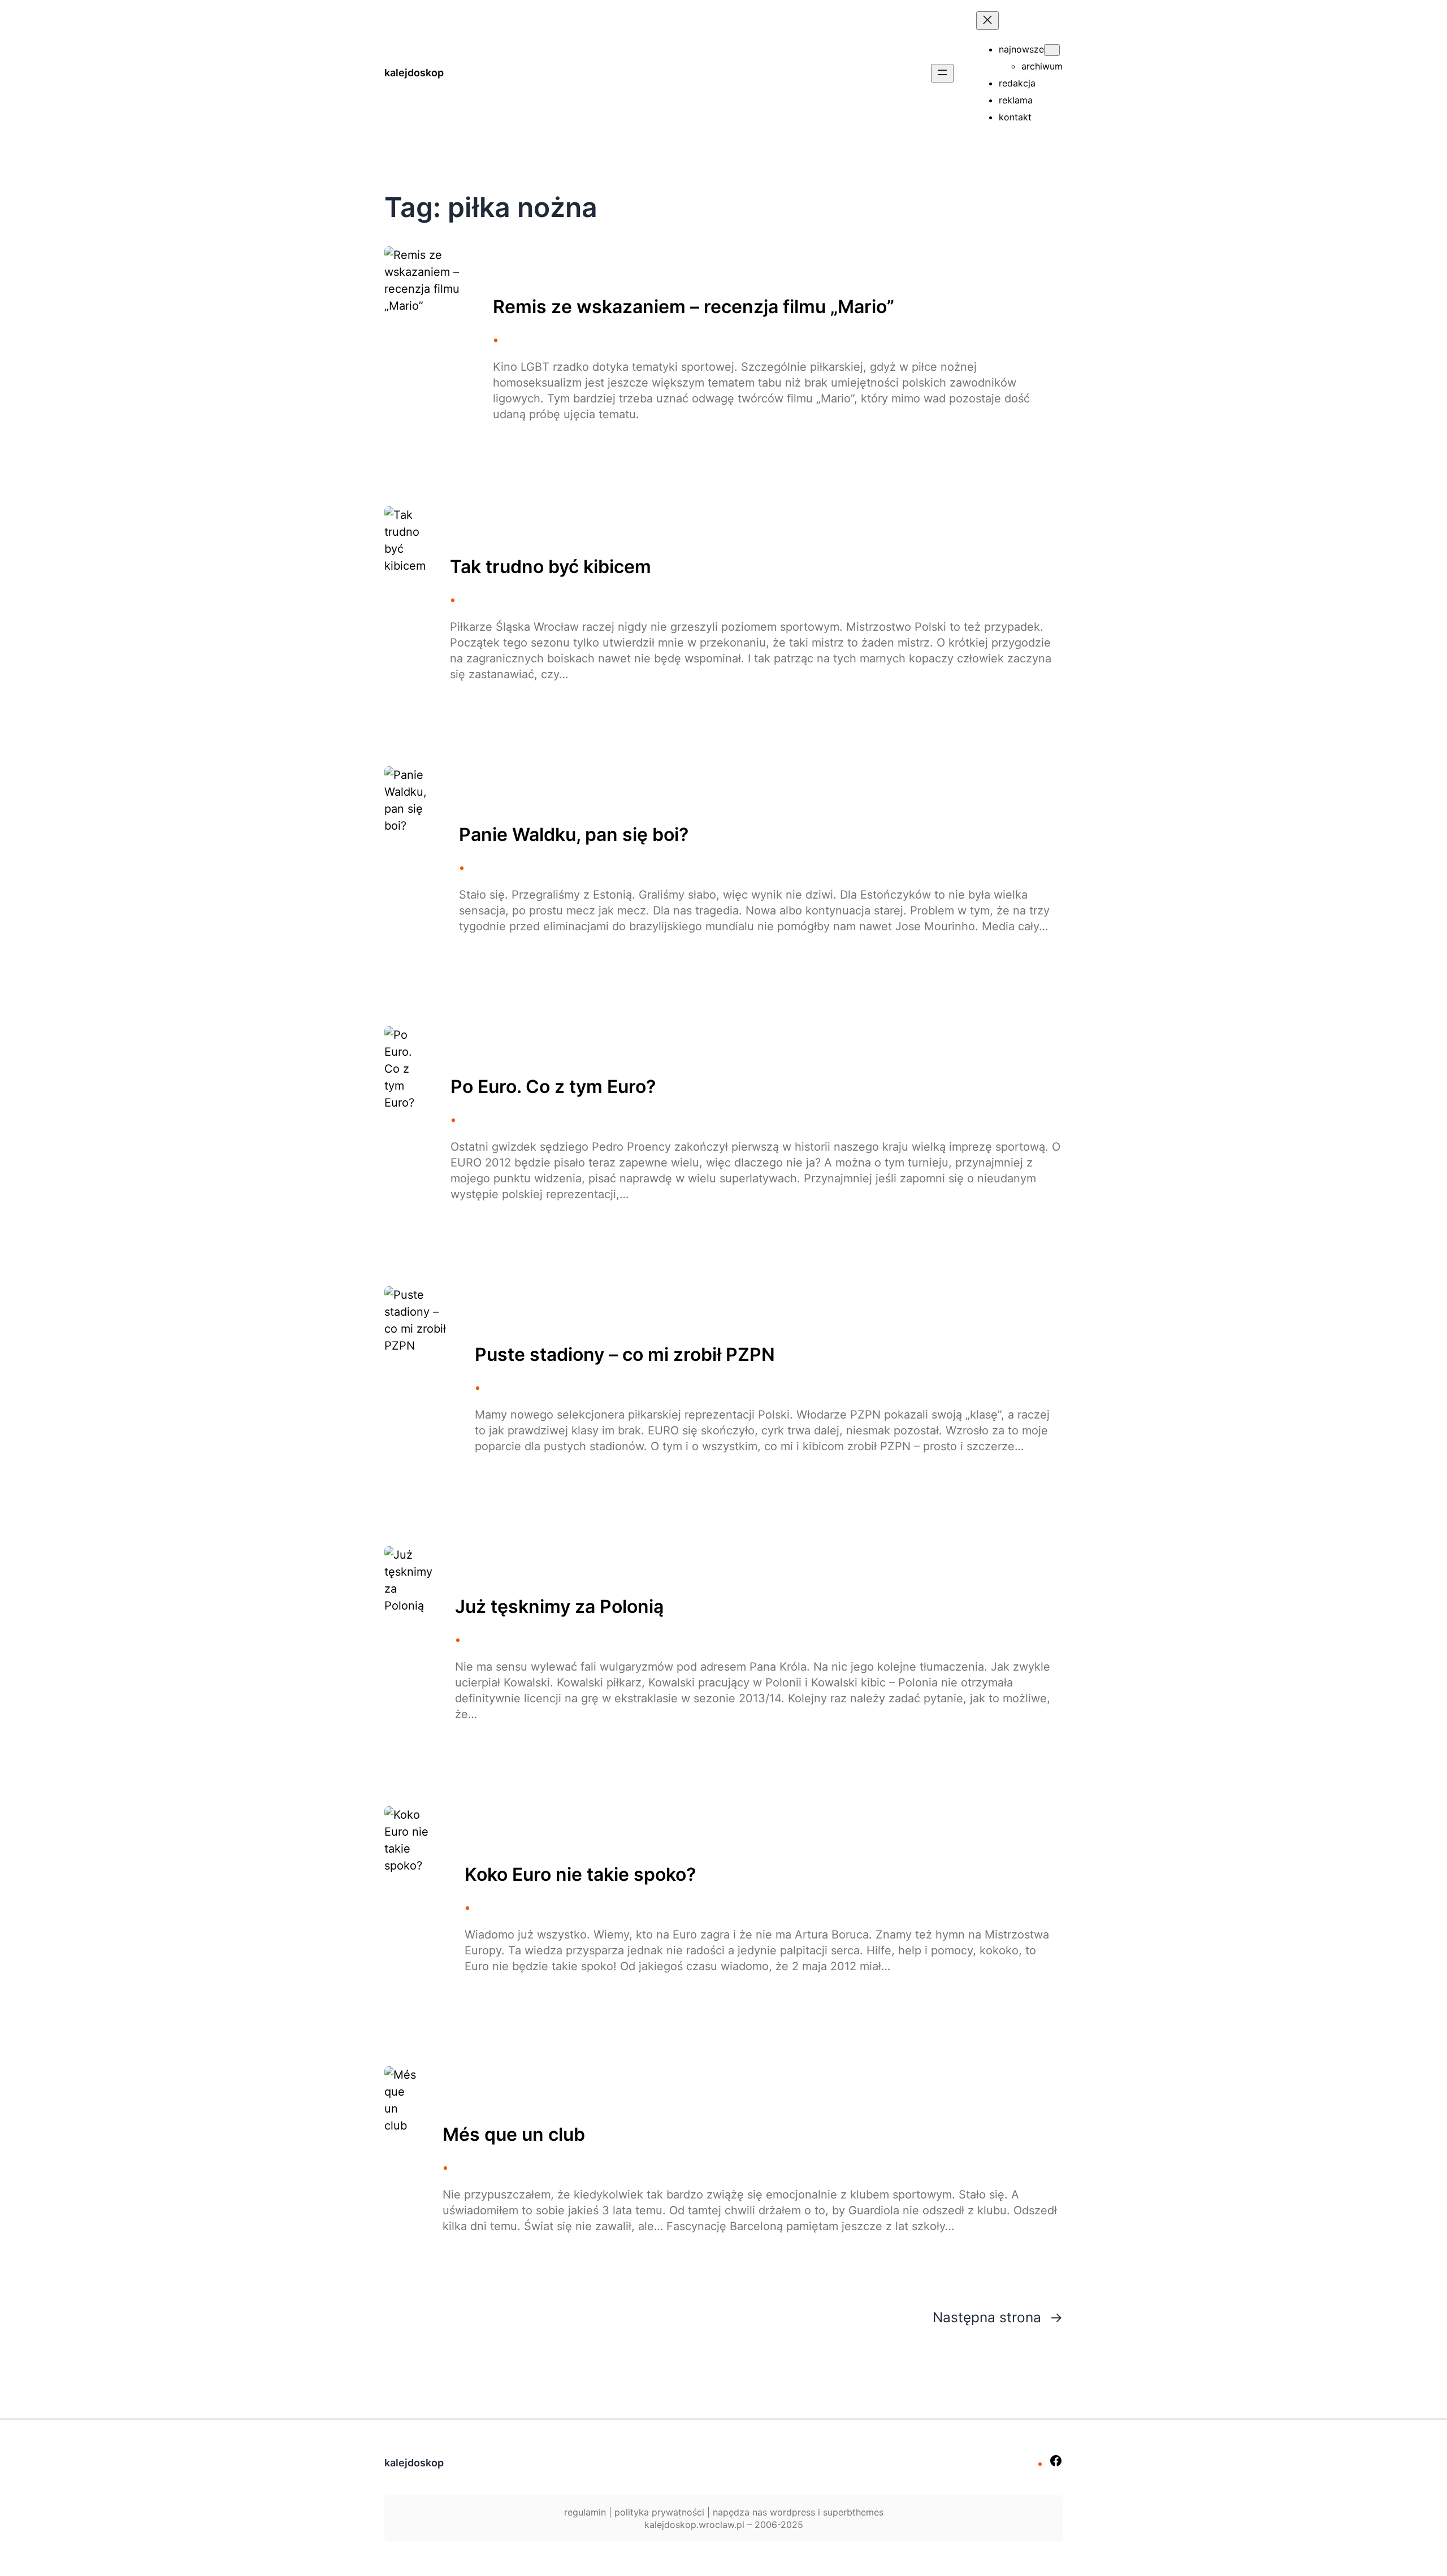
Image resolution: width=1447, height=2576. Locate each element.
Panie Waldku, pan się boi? (574, 835)
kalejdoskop (414, 73)
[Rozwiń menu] (942, 73)
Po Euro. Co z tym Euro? (553, 1087)
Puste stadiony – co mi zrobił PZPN (625, 1355)
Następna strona (998, 2317)
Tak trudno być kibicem (551, 567)
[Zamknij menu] (987, 21)
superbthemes (853, 2512)
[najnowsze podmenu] (1052, 50)
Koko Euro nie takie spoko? (580, 1875)
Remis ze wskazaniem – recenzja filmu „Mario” (694, 307)
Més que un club (514, 2135)
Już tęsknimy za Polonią (559, 1607)
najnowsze (1021, 49)
